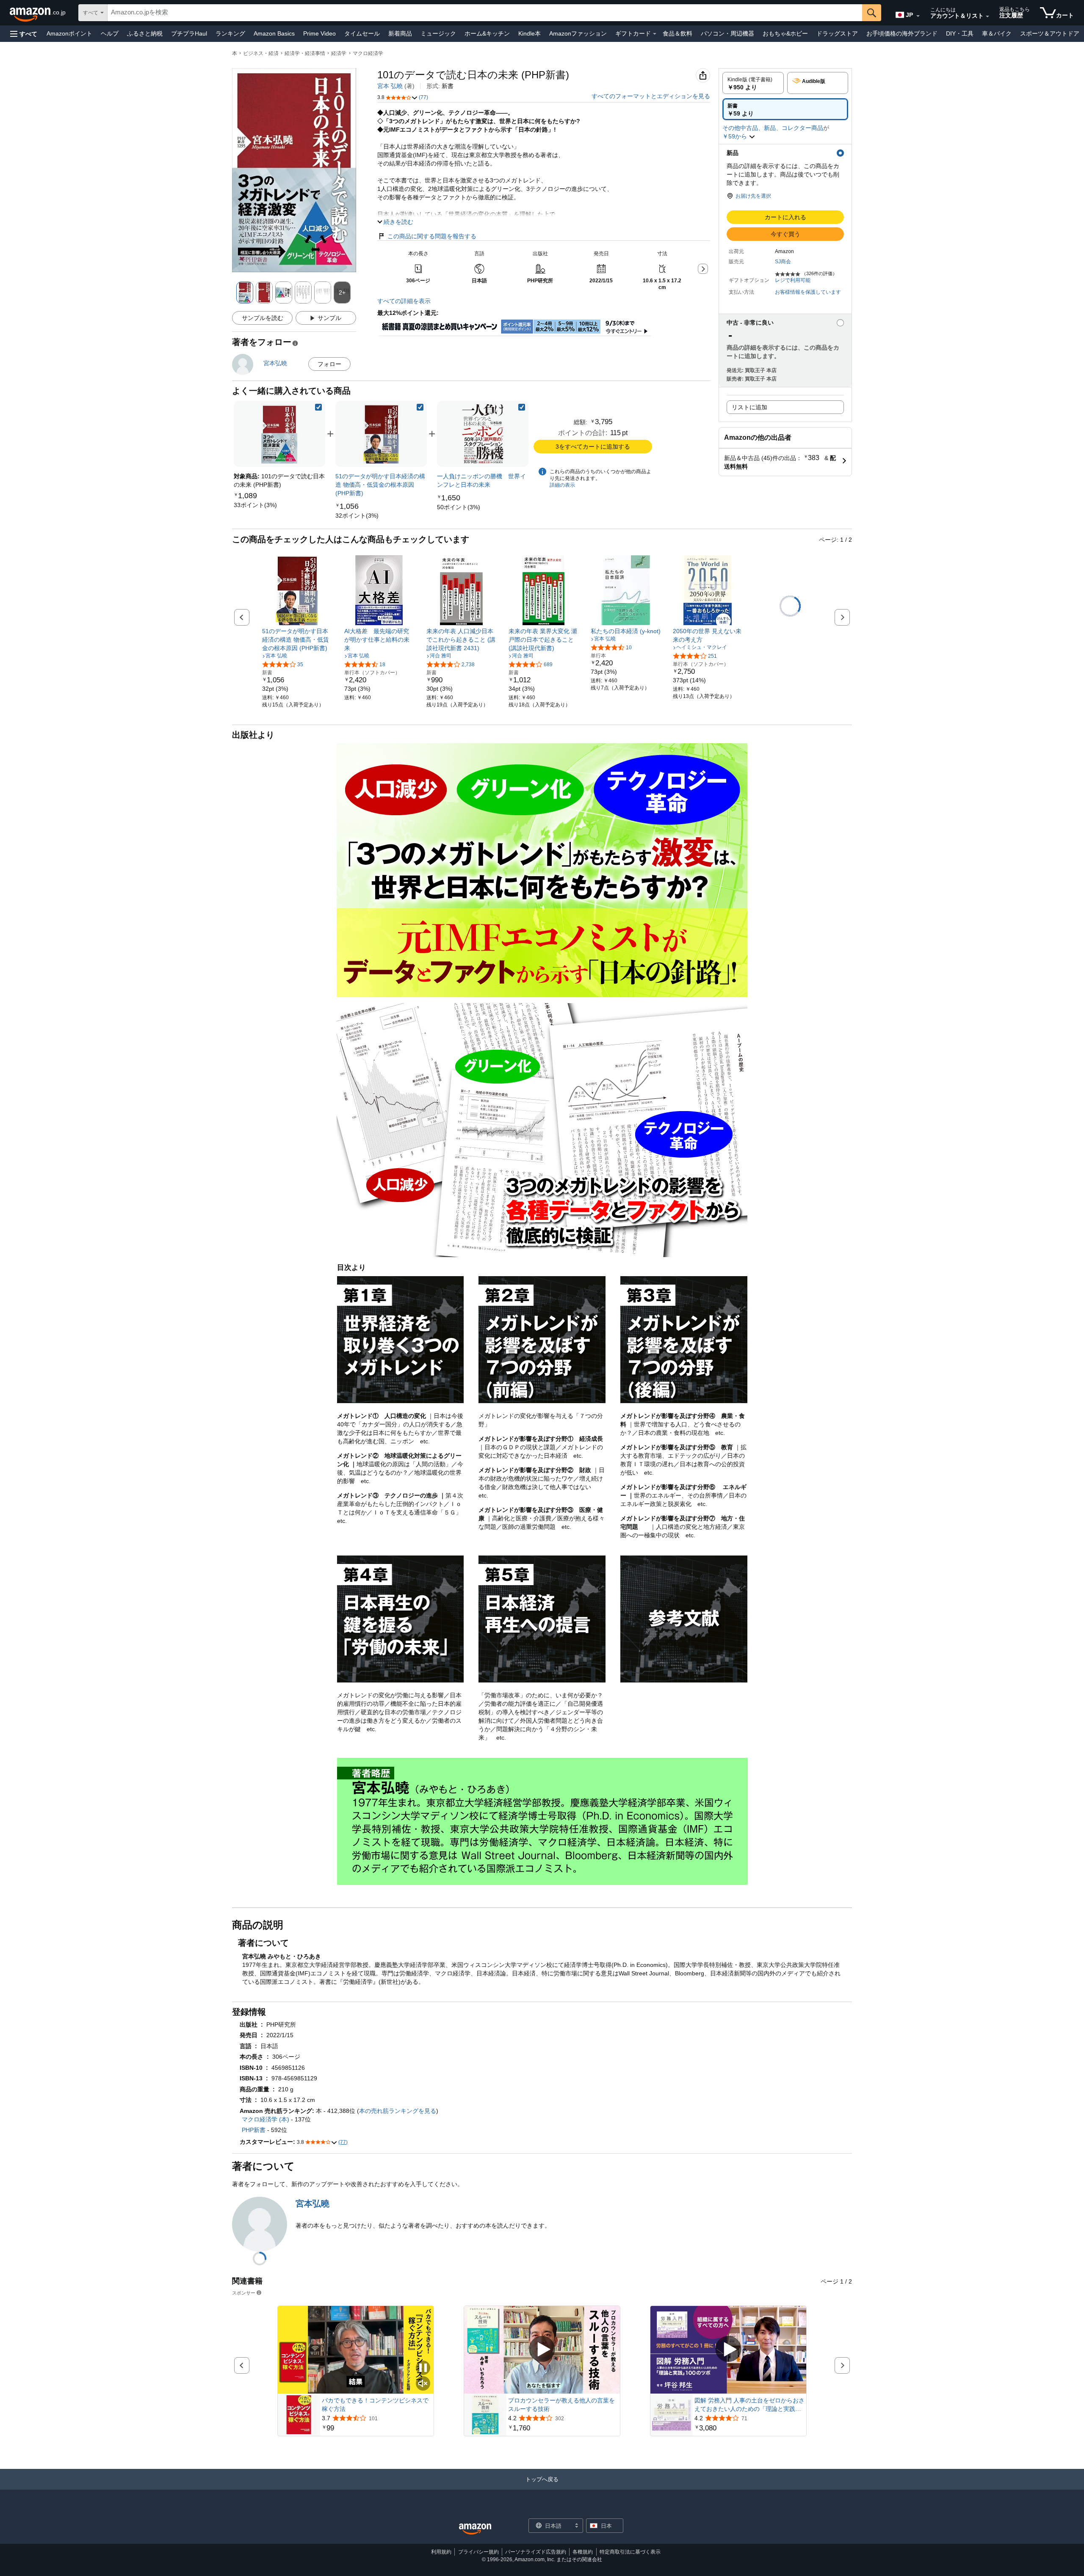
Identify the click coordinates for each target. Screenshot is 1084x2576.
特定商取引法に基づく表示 (630, 2552)
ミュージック (438, 33)
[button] (24, 34)
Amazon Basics (274, 33)
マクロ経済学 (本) (265, 2119)
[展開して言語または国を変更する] (918, 16)
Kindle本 (530, 33)
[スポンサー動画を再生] (542, 2350)
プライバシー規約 (478, 2552)
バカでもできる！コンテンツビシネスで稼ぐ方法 (375, 2405)
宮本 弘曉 (390, 86)
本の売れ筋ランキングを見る (398, 2111)
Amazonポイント (69, 33)
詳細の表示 (562, 485)
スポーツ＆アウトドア (1050, 33)
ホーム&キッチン (487, 33)
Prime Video (319, 33)
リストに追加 (749, 407)
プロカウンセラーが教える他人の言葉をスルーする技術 (561, 2405)
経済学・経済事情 (305, 53)
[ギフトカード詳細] (655, 34)
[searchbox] (485, 13)
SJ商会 (783, 262)
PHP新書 (254, 2130)
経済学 (339, 53)
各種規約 (583, 2552)
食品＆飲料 (677, 33)
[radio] (753, 83)
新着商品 (400, 33)
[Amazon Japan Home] (475, 2529)
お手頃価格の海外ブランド (902, 33)
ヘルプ (110, 33)
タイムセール (362, 33)
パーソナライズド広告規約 (536, 2552)
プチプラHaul (189, 33)
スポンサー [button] (244, 2293)
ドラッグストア (837, 33)
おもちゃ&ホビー (785, 33)
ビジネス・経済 (261, 53)
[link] (255, 505)
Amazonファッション (578, 33)
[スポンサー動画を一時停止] (423, 2368)
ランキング (230, 33)
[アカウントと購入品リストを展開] (987, 17)
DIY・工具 (960, 33)
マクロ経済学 (368, 53)
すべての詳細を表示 (404, 301)
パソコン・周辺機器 (727, 33)
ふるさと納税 (145, 33)
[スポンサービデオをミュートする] (423, 2384)
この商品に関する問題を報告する (432, 236)
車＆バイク (997, 33)
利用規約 (441, 2552)
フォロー (329, 364)
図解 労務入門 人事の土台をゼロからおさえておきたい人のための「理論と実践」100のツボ (749, 2405)
